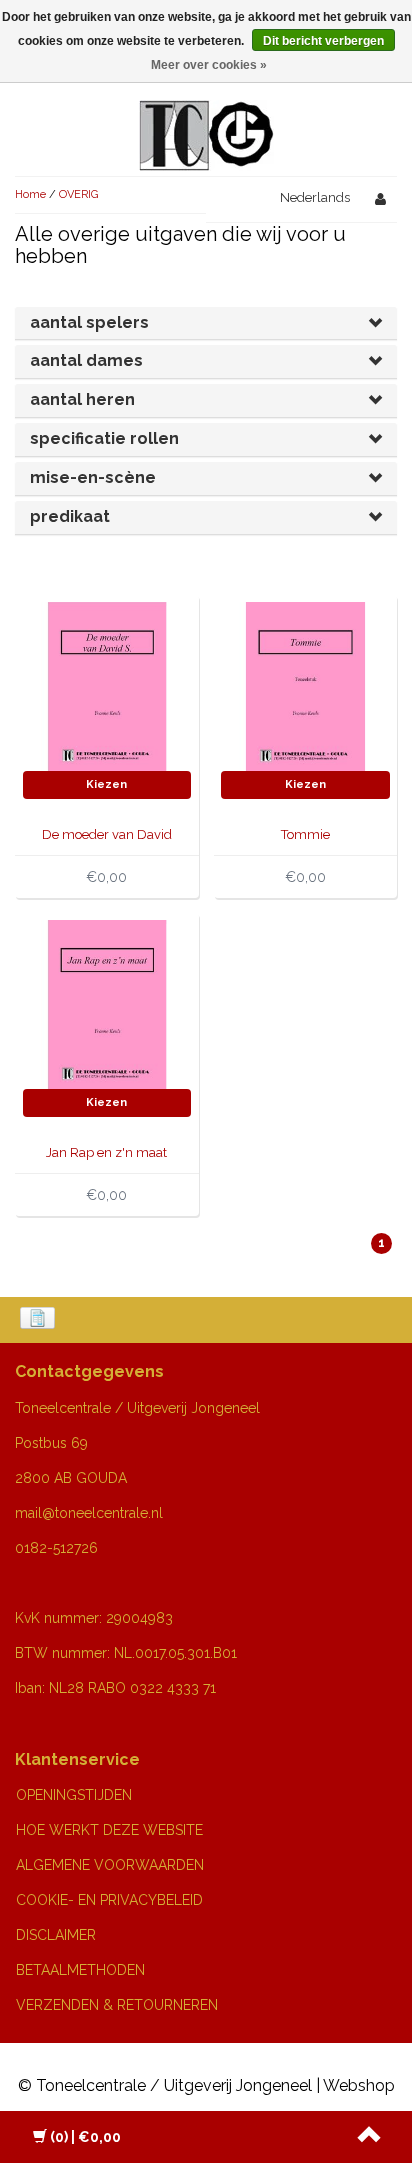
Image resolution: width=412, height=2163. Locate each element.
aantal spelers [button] (89, 322)
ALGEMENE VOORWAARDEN (110, 1865)
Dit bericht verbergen (323, 41)
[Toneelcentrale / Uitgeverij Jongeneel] (206, 111)
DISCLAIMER (56, 1935)
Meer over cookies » (209, 65)
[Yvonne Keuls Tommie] (305, 685)
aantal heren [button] (82, 399)
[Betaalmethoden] (39, 1320)
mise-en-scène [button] (93, 477)
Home (30, 194)
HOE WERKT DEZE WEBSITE (109, 1830)
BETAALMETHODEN (80, 1970)
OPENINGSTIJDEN (74, 1795)
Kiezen (106, 784)
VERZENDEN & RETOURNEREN (117, 2005)
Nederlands (315, 197)
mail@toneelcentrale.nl (89, 1513)
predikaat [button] (70, 516)
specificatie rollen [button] (104, 438)
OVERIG (78, 194)
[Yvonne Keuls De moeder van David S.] (107, 685)
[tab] (206, 323)
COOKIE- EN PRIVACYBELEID (109, 1900)
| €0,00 (85, 2137)
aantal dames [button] (86, 360)
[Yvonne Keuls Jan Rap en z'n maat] (107, 1003)
